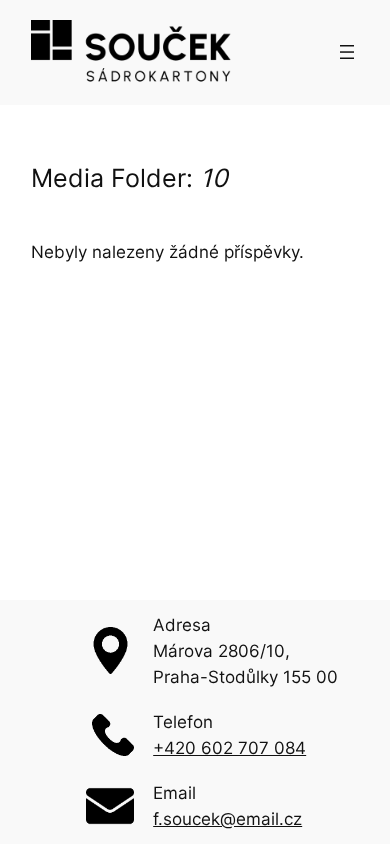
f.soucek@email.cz (227, 819)
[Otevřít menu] (347, 52)
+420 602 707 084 (229, 748)
